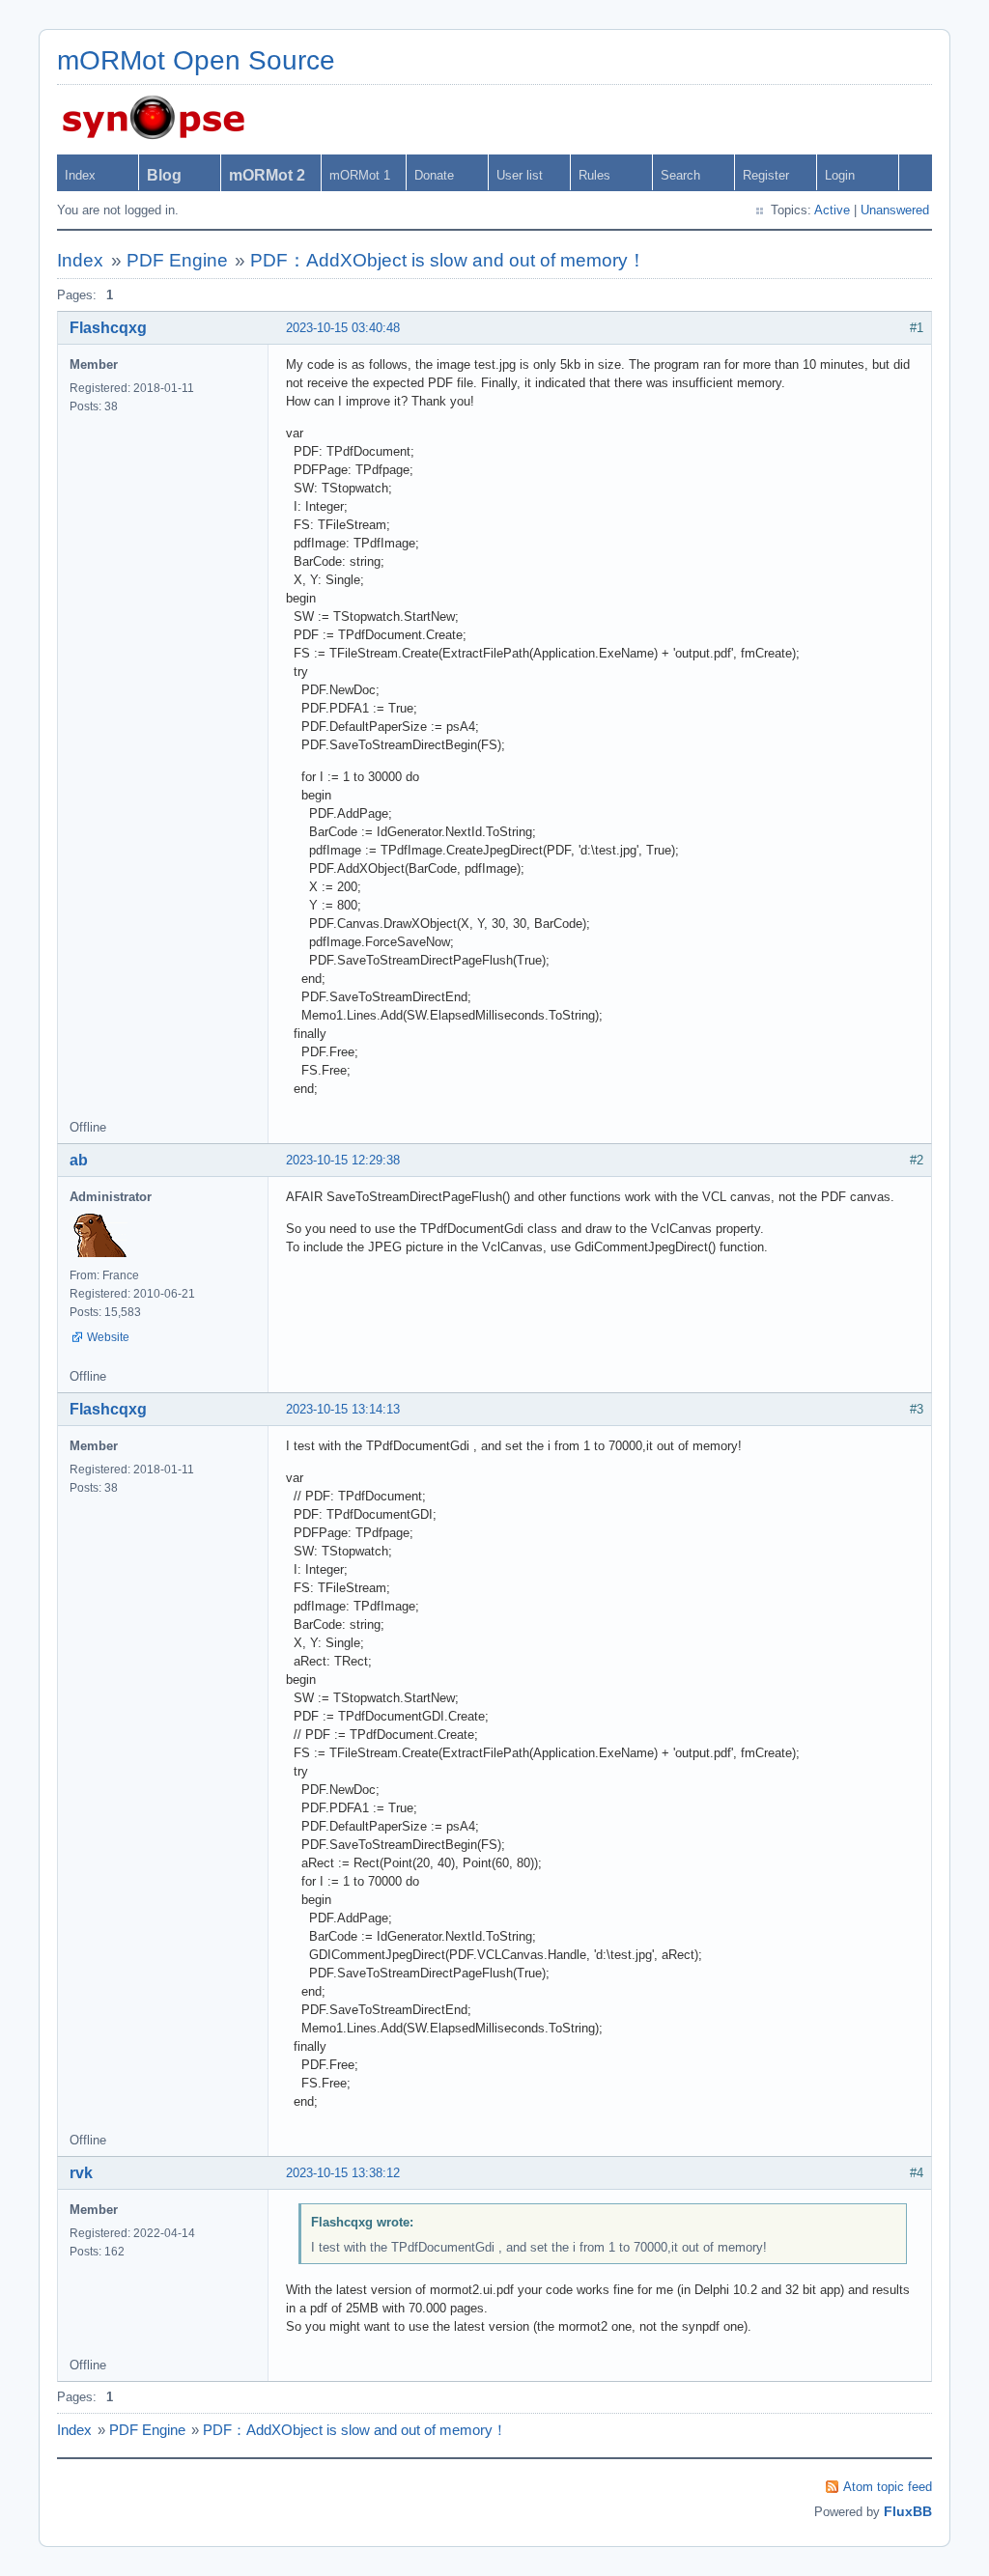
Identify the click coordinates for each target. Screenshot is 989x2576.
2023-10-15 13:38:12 (343, 2173)
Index (80, 175)
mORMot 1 (360, 175)
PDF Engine (177, 260)
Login (840, 175)
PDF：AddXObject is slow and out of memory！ (448, 260)
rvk (81, 2173)
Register (766, 175)
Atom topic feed (888, 2487)
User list (520, 175)
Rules (594, 175)
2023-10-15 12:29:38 (343, 1160)
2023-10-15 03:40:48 (343, 328)
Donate (434, 175)
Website (108, 1337)
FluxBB (908, 2511)
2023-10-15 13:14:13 (343, 1409)
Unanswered (895, 210)
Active (832, 210)
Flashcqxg (108, 328)
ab (79, 1160)
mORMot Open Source (196, 60)
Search (680, 175)
